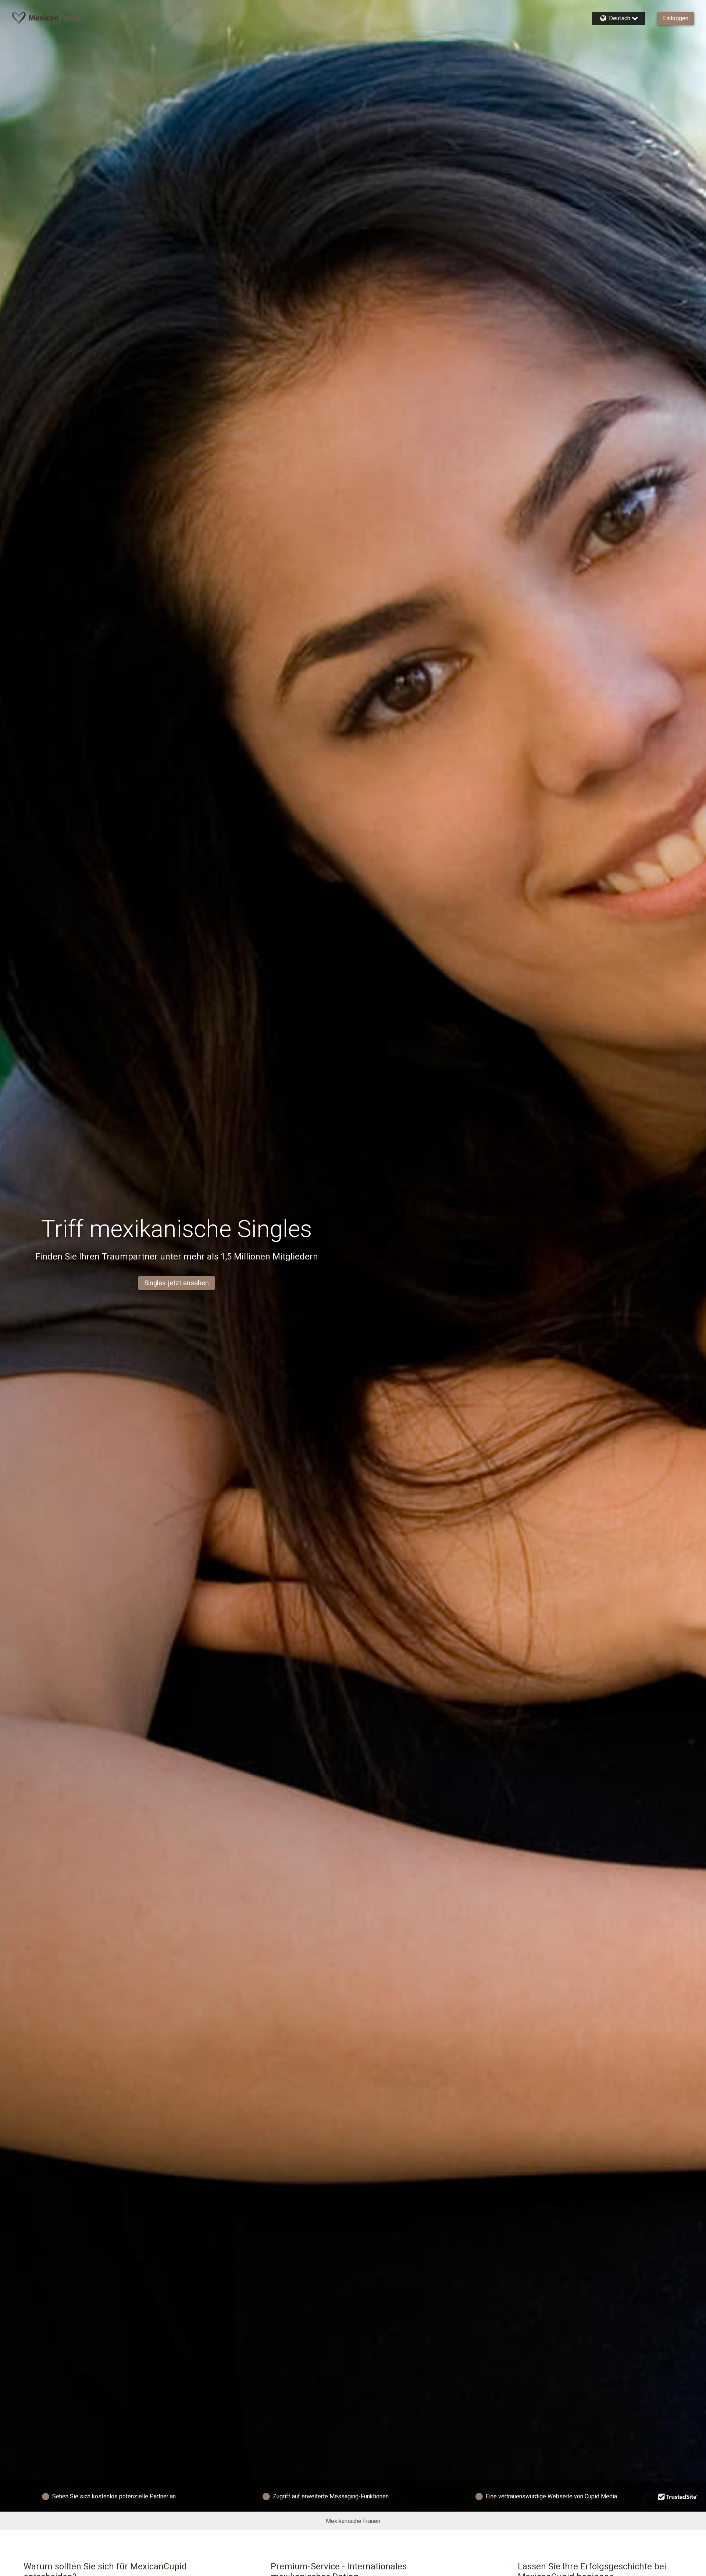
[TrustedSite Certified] (678, 2497)
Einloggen (676, 18)
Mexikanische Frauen (353, 2521)
